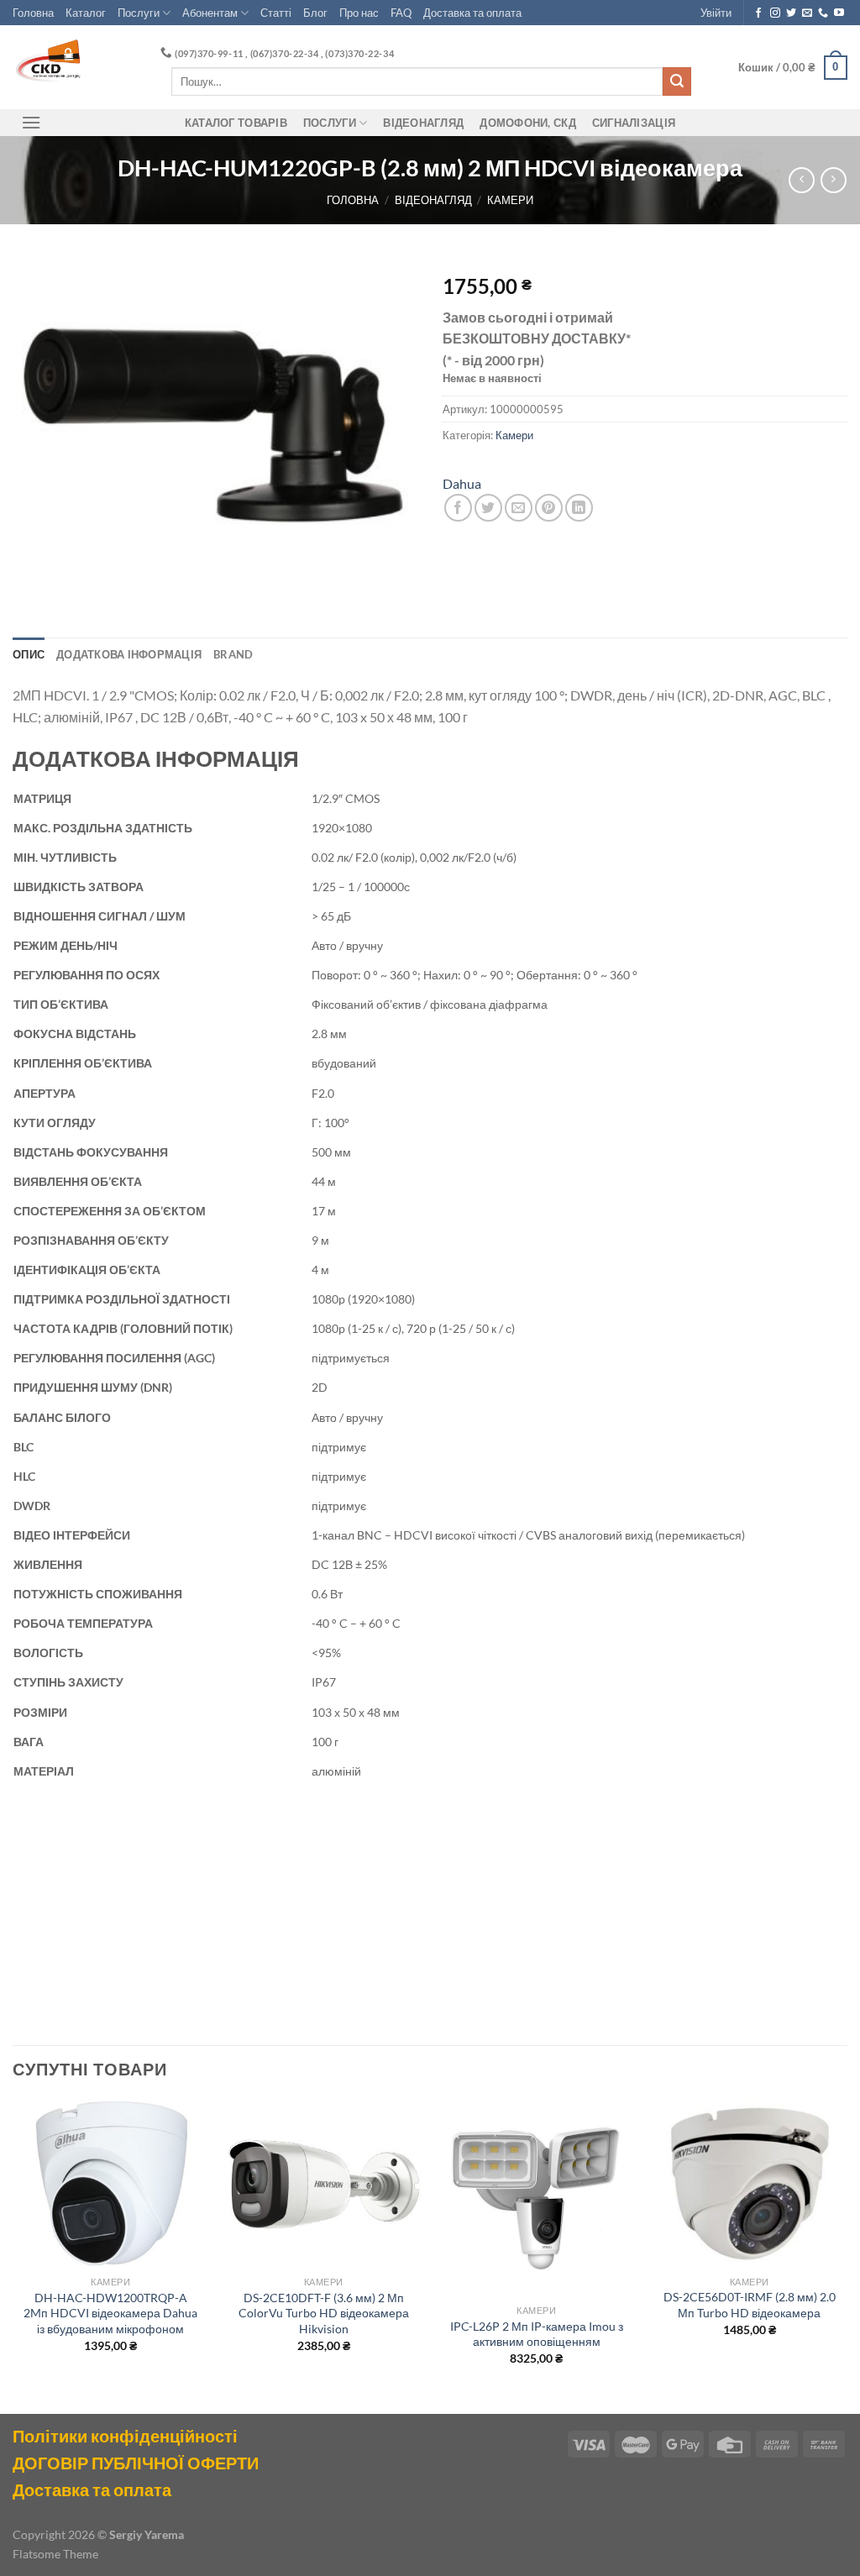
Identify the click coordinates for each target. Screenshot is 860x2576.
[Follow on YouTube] (839, 13)
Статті (276, 13)
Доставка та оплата (472, 13)
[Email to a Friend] (519, 508)
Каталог (86, 13)
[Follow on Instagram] (775, 13)
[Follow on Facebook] (758, 13)
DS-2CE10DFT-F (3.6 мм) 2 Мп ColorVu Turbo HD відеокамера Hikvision (324, 2313)
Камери (510, 200)
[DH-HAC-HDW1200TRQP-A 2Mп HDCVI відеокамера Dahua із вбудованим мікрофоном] (111, 2184)
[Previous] (13, 2255)
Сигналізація (634, 123)
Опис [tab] (29, 654)
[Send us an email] (807, 13)
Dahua (462, 483)
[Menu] (31, 122)
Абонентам (210, 13)
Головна (33, 13)
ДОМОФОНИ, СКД (527, 123)
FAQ (401, 13)
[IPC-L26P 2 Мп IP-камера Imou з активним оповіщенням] (537, 2198)
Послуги (139, 13)
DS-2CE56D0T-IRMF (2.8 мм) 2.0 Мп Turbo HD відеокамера (750, 2305)
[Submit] (677, 81)
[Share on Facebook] (458, 508)
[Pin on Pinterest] (549, 508)
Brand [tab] (233, 654)
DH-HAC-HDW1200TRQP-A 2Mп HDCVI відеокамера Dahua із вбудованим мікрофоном (110, 2313)
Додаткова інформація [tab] (129, 654)
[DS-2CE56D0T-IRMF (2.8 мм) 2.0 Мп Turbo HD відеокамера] (749, 2184)
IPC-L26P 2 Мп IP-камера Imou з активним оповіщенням (537, 2334)
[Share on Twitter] (488, 508)
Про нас (359, 13)
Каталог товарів (236, 123)
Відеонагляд (423, 123)
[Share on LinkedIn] (579, 508)
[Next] (847, 2255)
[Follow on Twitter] (791, 13)
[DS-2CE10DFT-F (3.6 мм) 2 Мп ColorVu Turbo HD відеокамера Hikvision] (323, 2184)
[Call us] (823, 13)
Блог (315, 13)
